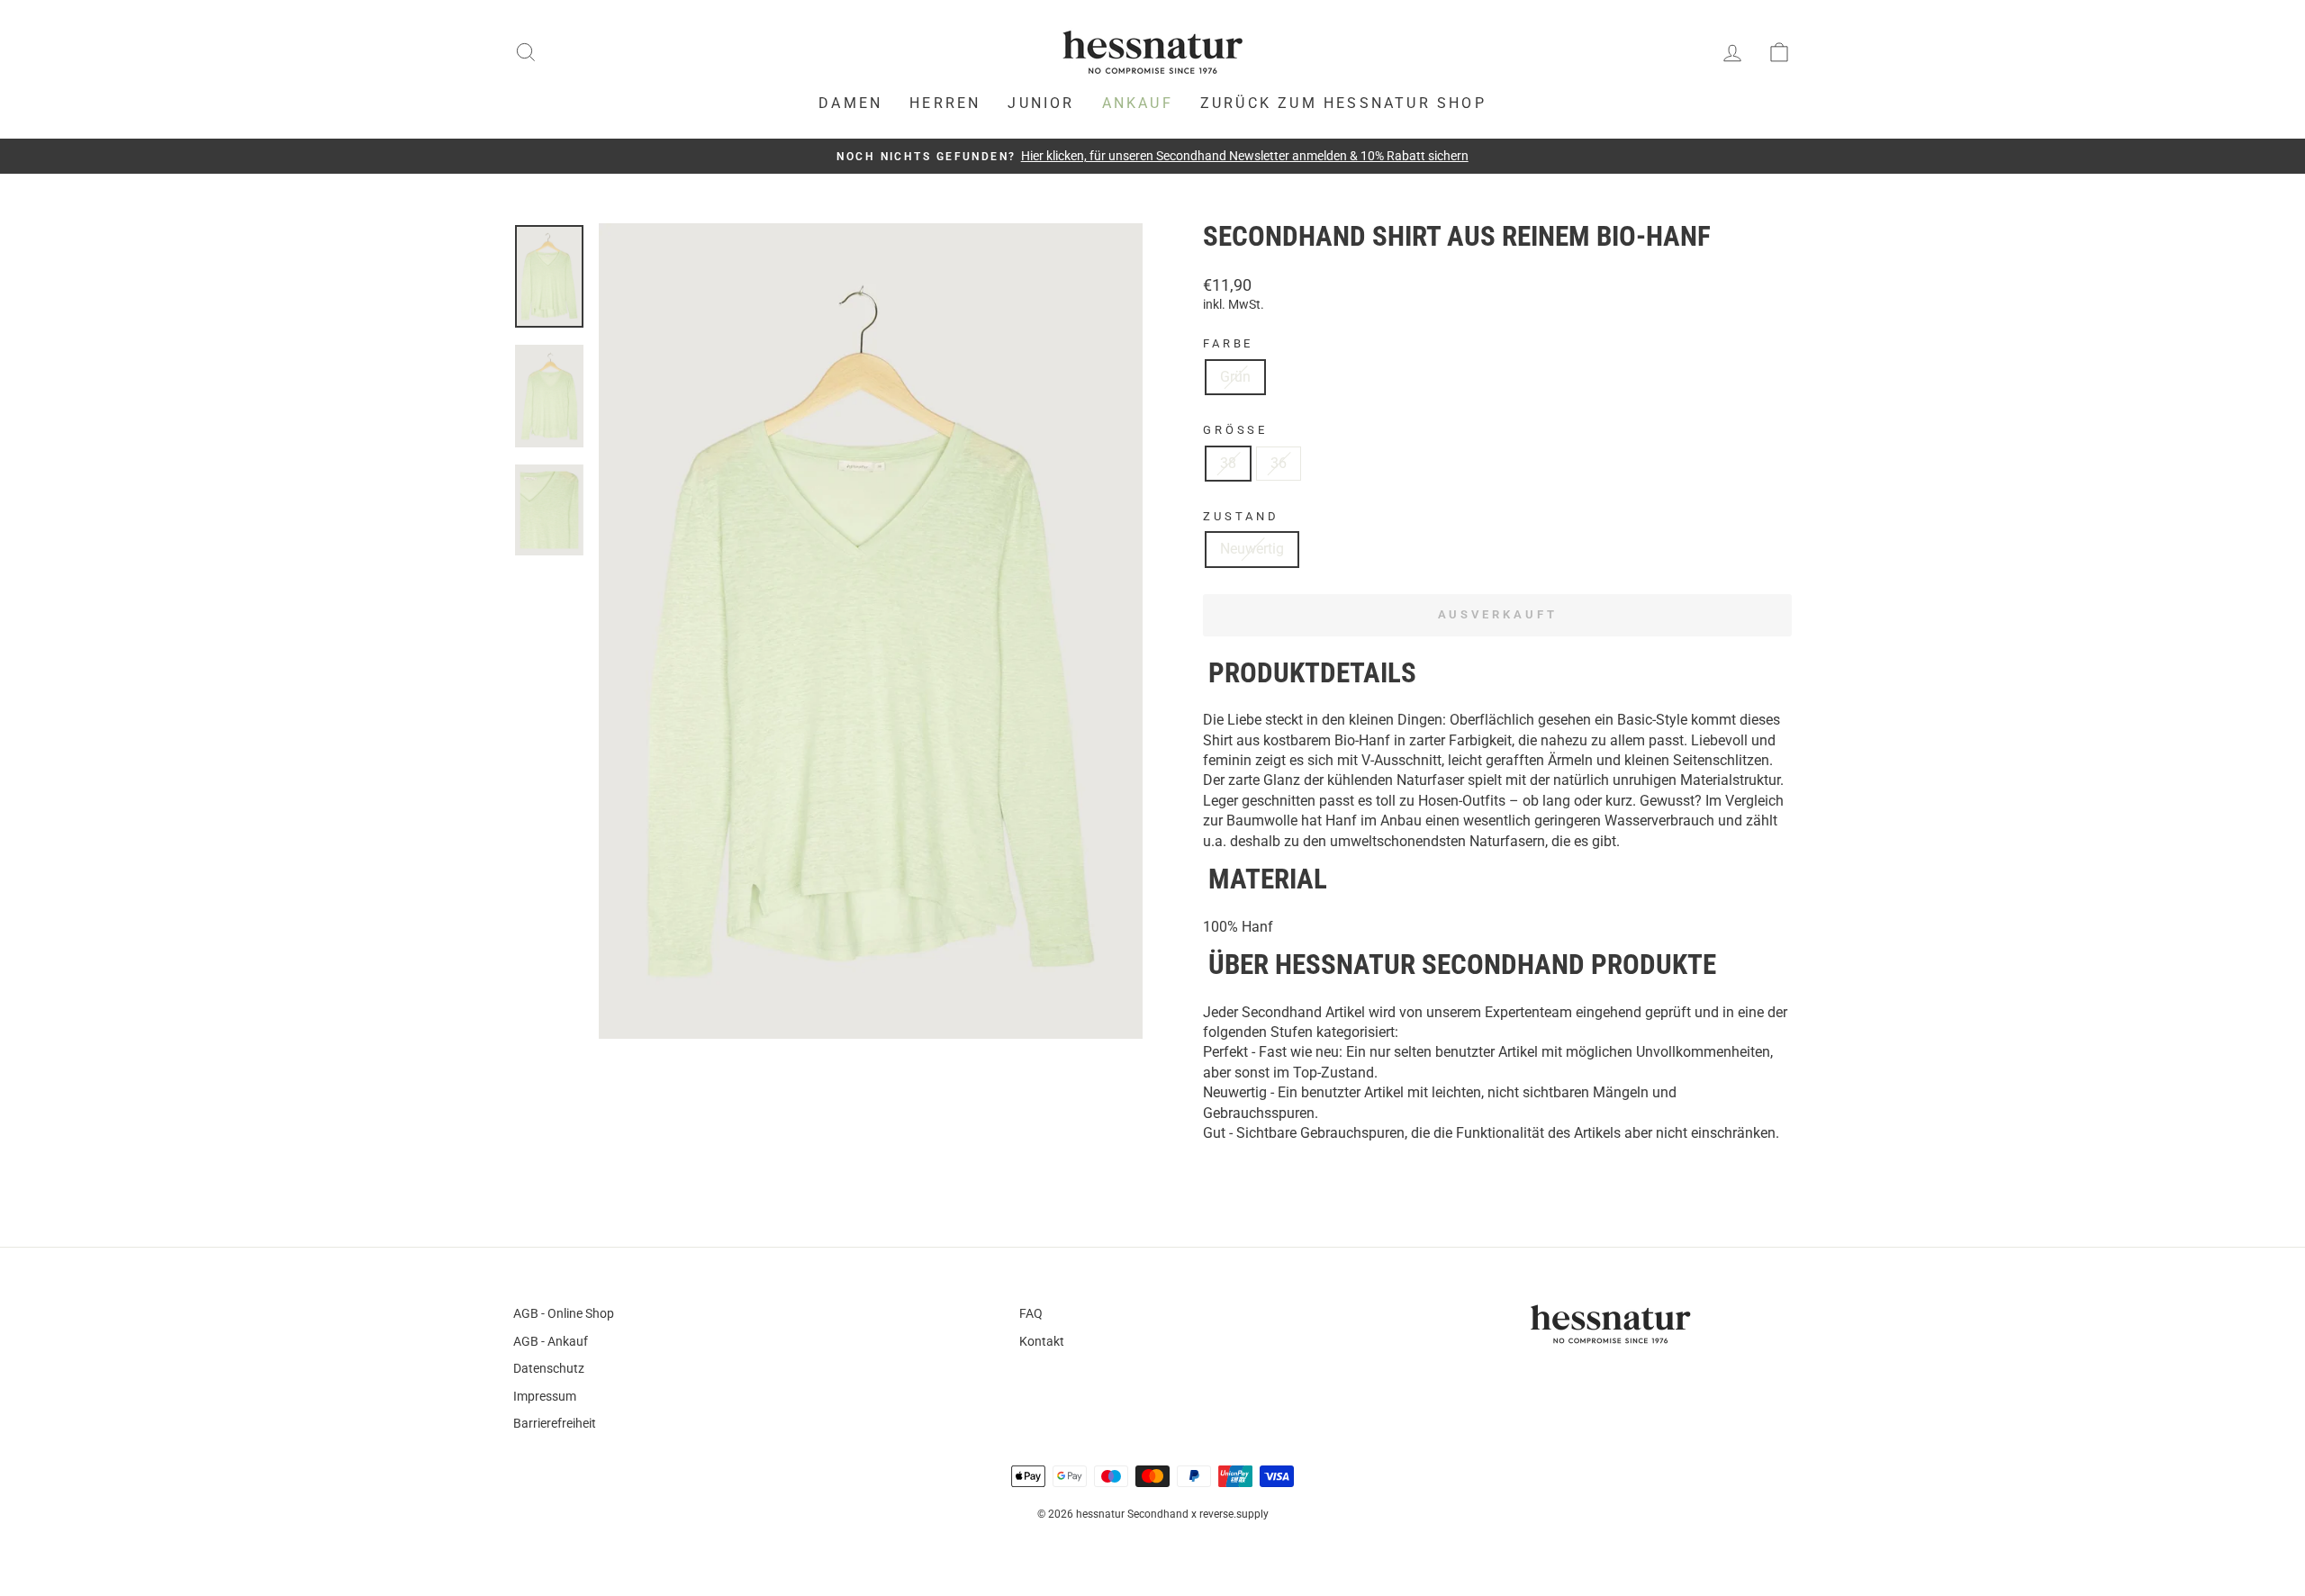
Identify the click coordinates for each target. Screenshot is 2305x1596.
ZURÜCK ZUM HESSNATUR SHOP (1343, 103)
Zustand (1241, 516)
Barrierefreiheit (555, 1423)
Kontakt (1042, 1341)
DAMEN (850, 103)
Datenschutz (549, 1368)
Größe (1235, 430)
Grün (1235, 377)
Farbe (1228, 343)
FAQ (1031, 1313)
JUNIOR (1041, 103)
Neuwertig (1252, 549)
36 (1279, 463)
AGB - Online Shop (564, 1313)
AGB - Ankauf (551, 1341)
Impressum (545, 1396)
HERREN (945, 103)
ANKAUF (1138, 103)
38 (1228, 463)
